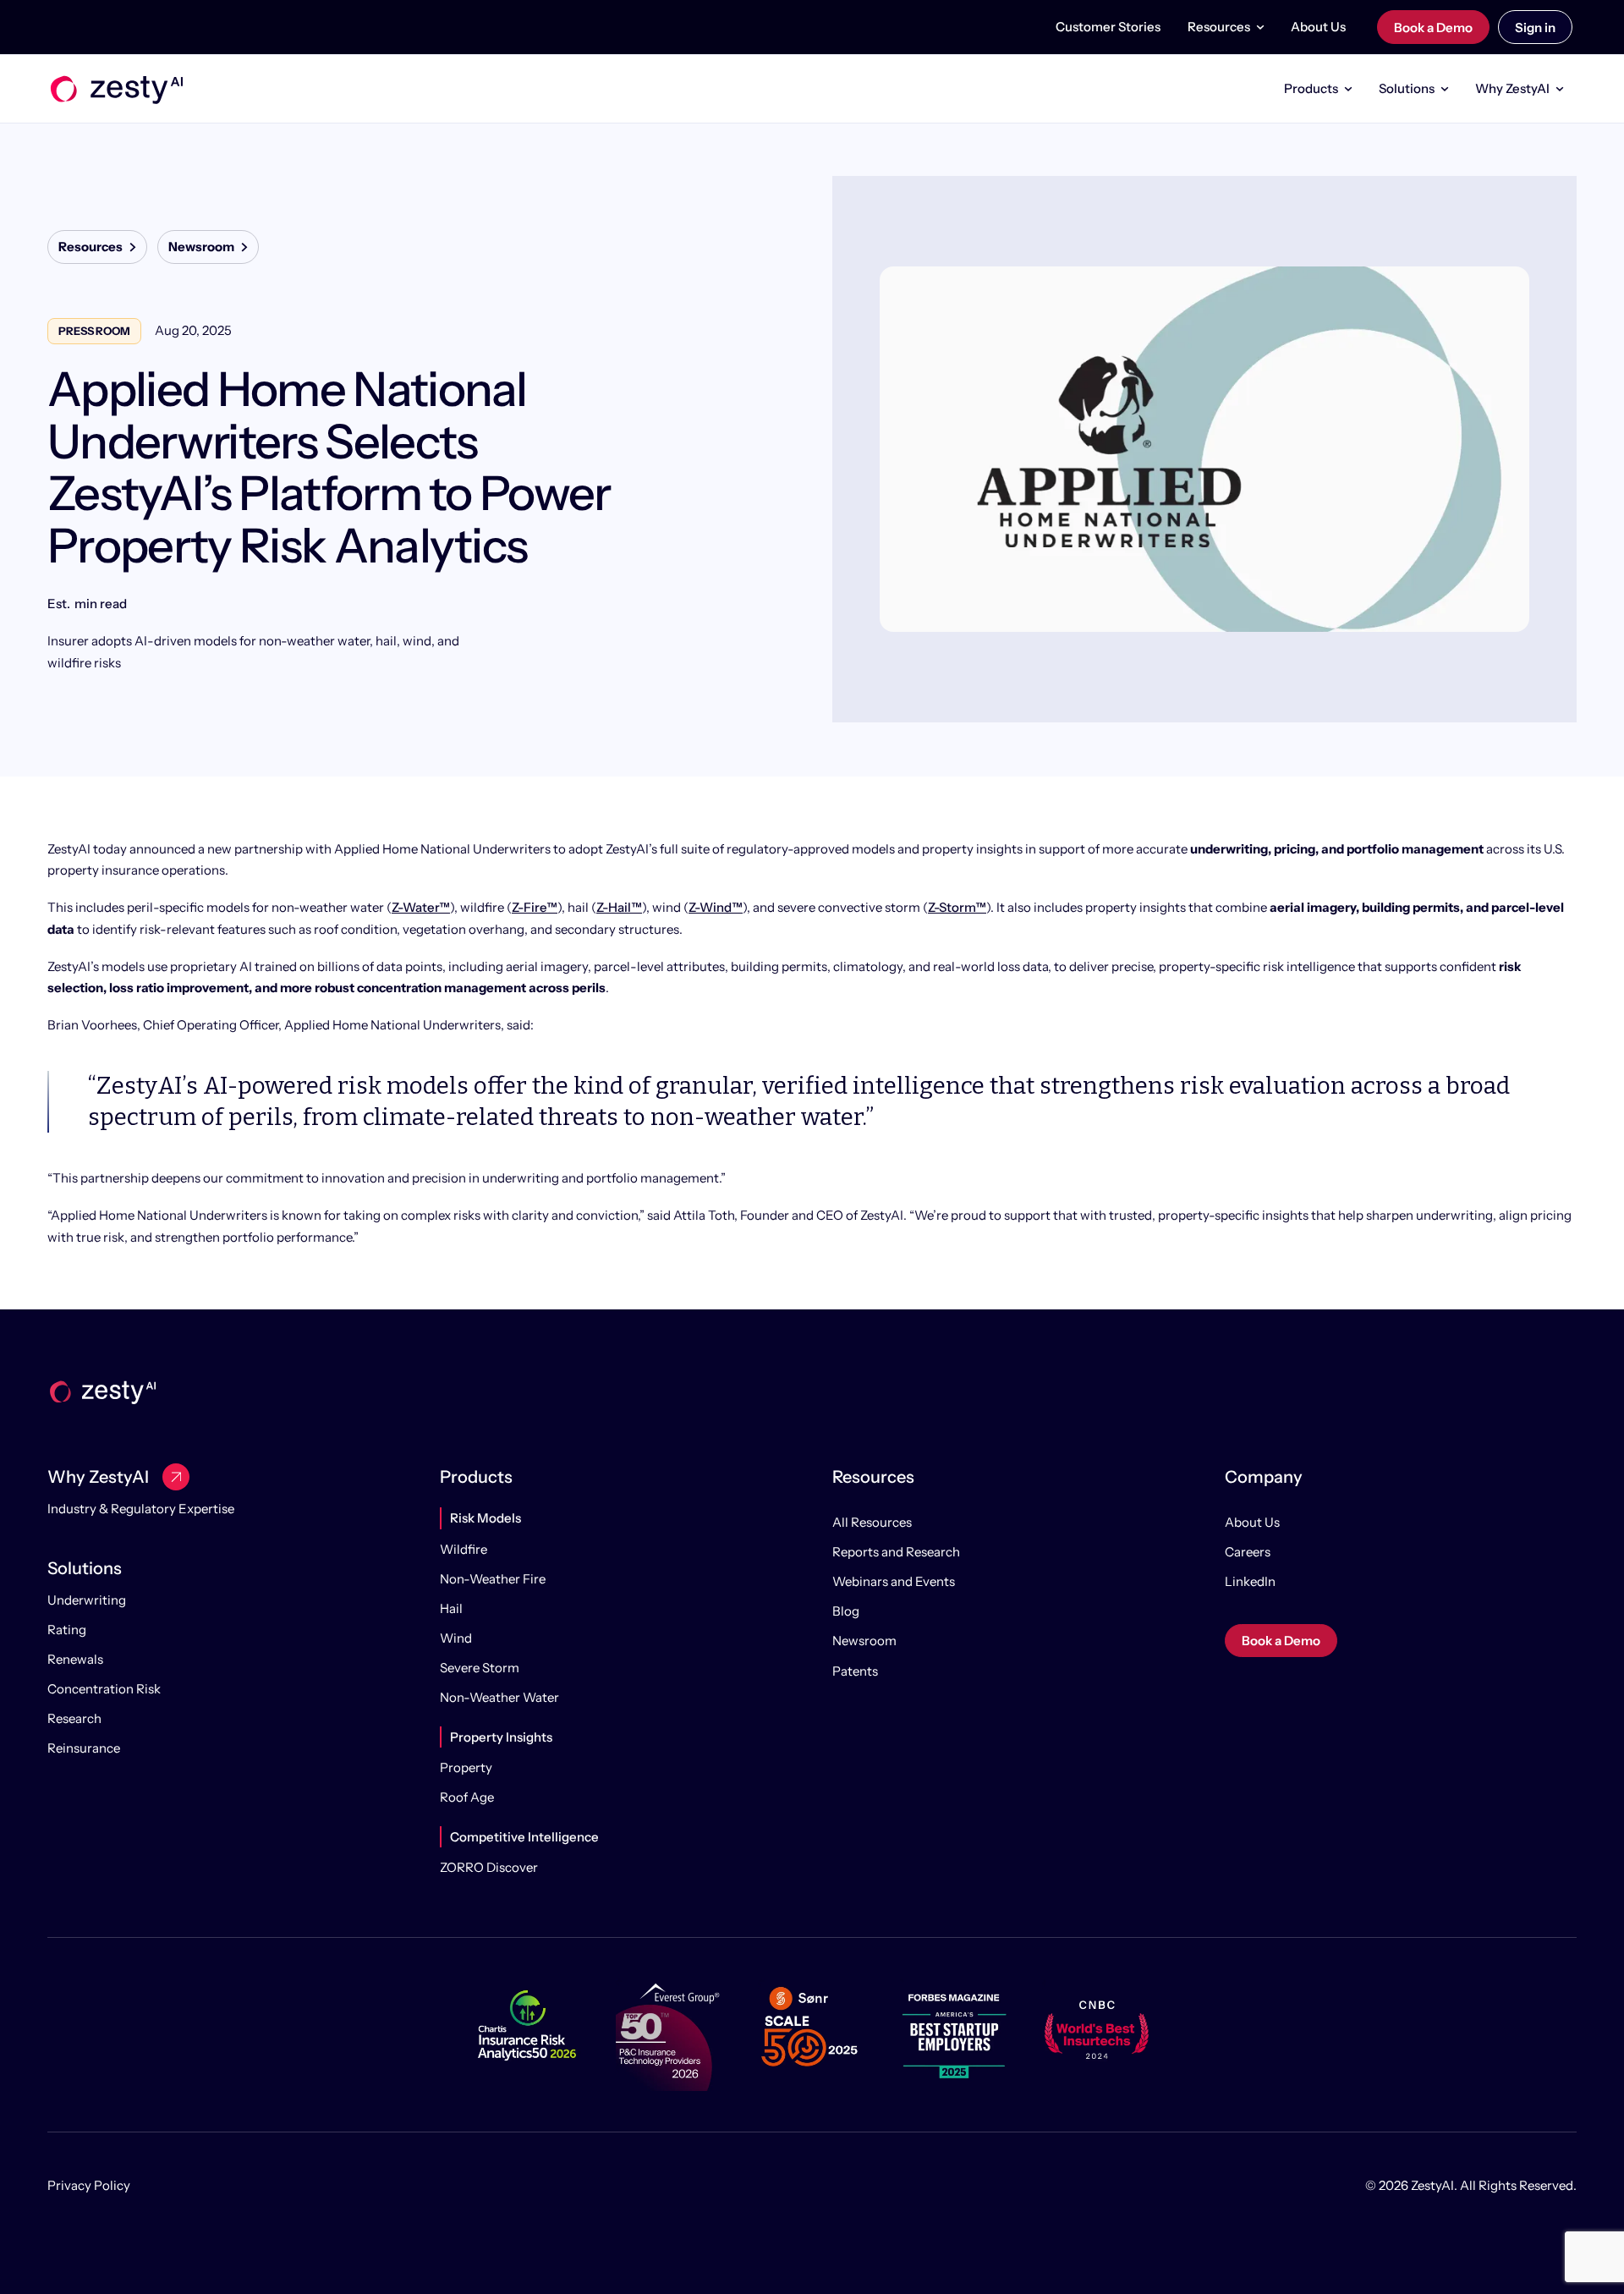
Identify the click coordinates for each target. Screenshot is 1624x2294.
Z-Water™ (421, 907)
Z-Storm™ (957, 907)
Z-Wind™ (716, 907)
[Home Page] (115, 89)
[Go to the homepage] (101, 1391)
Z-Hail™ (619, 907)
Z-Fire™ (535, 907)
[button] (1226, 27)
